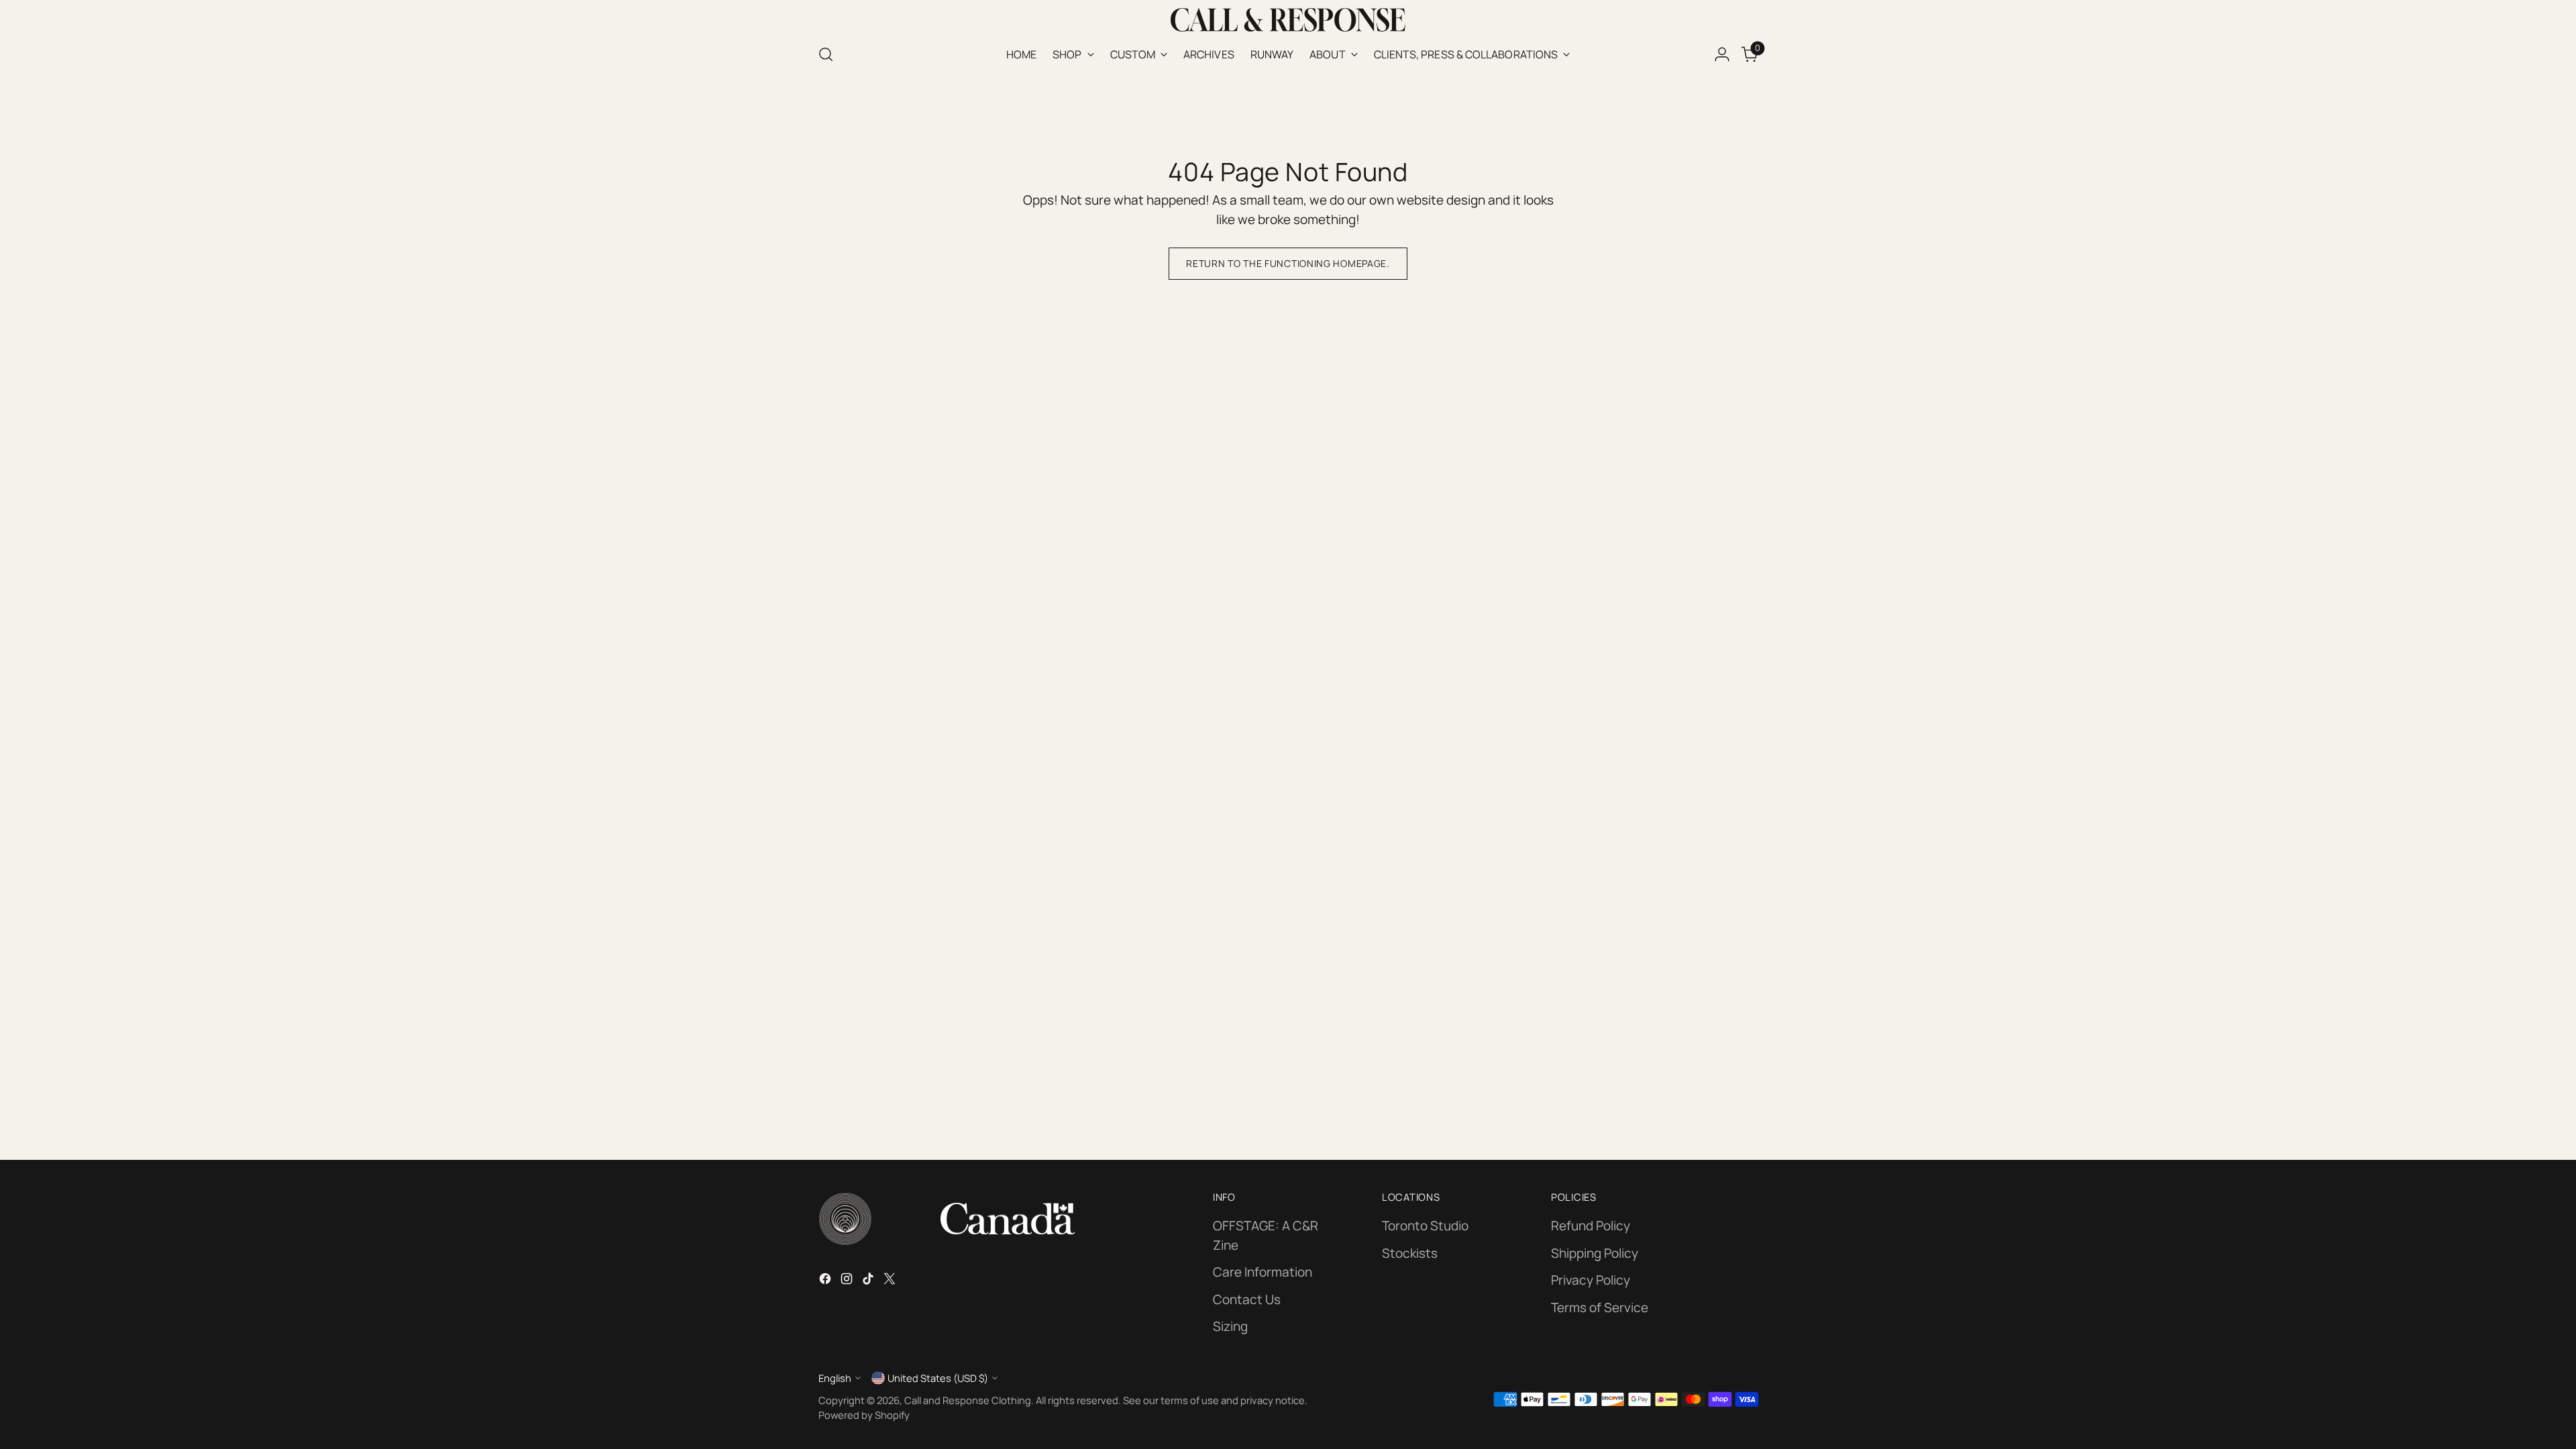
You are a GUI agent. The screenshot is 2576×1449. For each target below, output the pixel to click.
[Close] (1490, 589)
